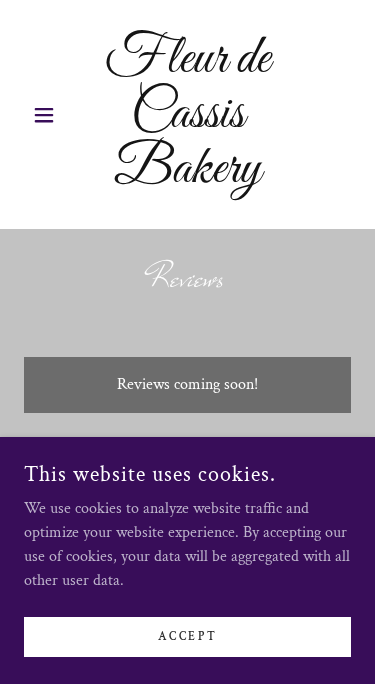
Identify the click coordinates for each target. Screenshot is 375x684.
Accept (187, 636)
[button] (48, 115)
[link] (187, 114)
